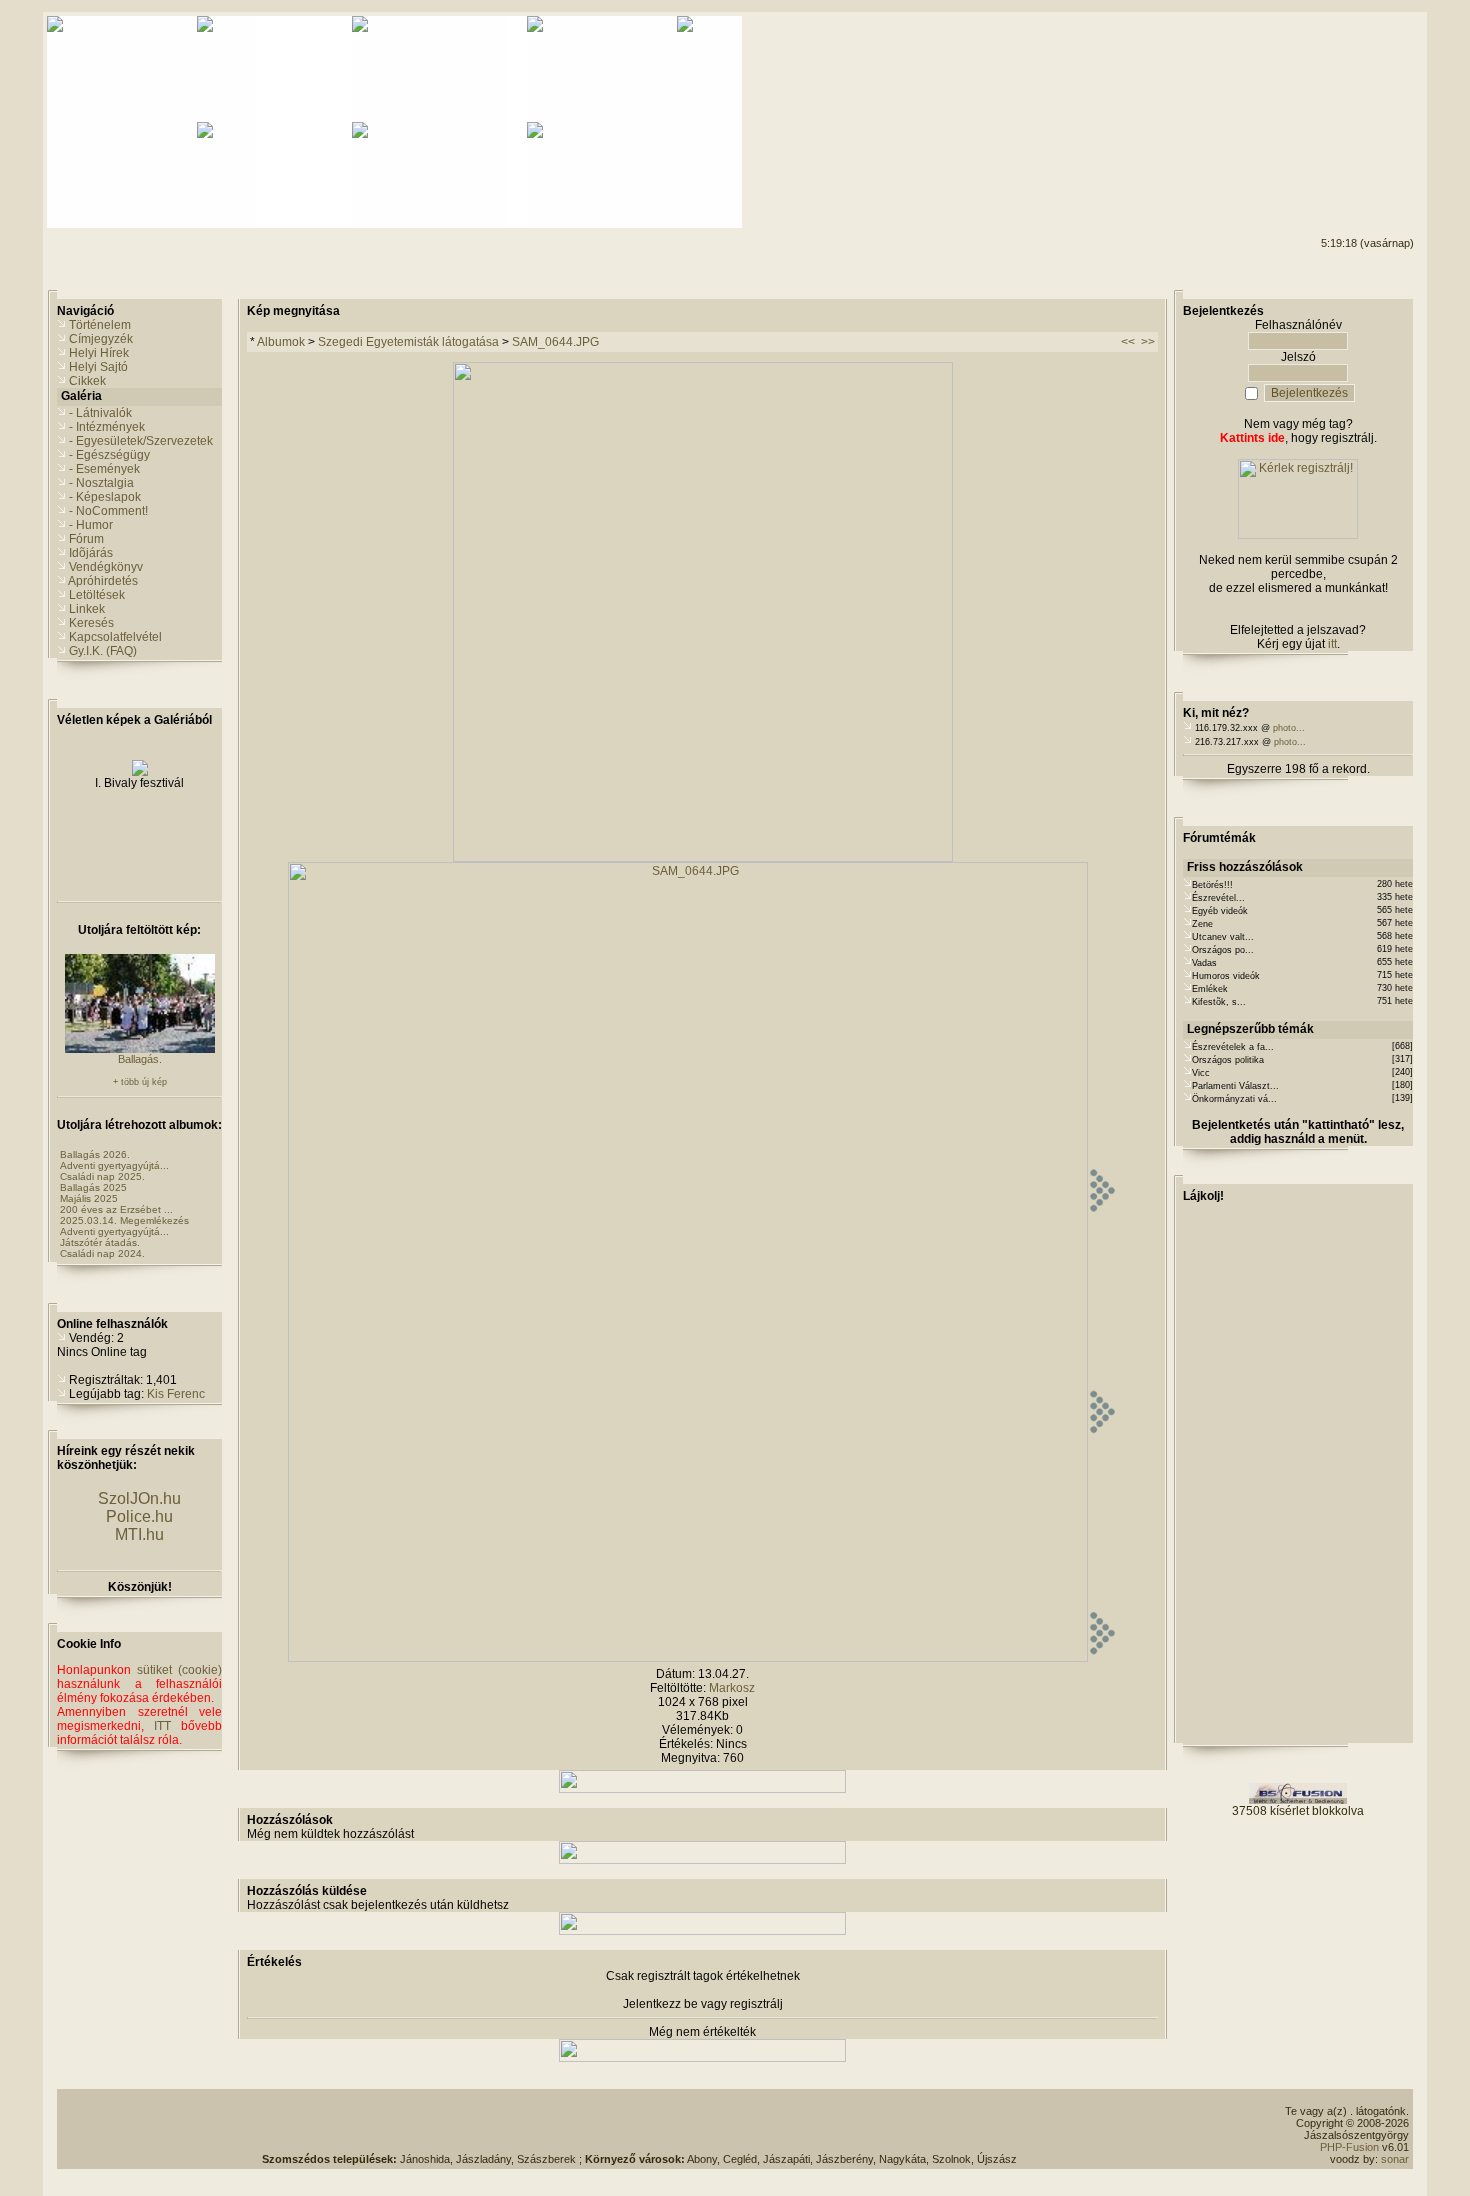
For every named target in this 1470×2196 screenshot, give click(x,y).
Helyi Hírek (99, 353)
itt (1332, 644)
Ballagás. (140, 1059)
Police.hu (139, 1516)
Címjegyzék (101, 339)
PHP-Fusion (1349, 2147)
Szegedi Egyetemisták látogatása (408, 342)
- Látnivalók (100, 413)
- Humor (91, 525)
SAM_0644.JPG (555, 342)
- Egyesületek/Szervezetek (141, 441)
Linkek (87, 609)
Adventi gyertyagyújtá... (114, 1165)
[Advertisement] (1333, 91)
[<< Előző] (703, 858)
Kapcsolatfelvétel (115, 637)
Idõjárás (91, 553)
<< (1128, 342)
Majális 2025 (89, 1198)
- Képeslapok (105, 497)
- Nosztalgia (101, 483)
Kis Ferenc (176, 1394)
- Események (104, 469)
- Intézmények (107, 427)
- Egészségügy (109, 455)
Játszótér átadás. (100, 1242)
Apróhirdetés (103, 581)
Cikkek (87, 381)
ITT (162, 1726)
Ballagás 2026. (95, 1154)
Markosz (732, 1688)
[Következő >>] (1102, 1658)
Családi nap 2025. (102, 1176)
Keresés (91, 623)
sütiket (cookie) (179, 1670)
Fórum (86, 539)
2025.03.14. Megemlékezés (124, 1220)
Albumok (281, 342)
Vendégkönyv (106, 567)
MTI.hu (139, 1534)
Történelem (100, 325)
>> (1148, 342)
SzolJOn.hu (139, 1498)
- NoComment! (108, 511)
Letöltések (97, 595)
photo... (1289, 728)
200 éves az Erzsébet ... (116, 1209)
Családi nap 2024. (102, 1253)
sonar (1395, 2159)
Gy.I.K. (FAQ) (103, 651)
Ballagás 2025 (93, 1187)
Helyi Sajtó (98, 367)
